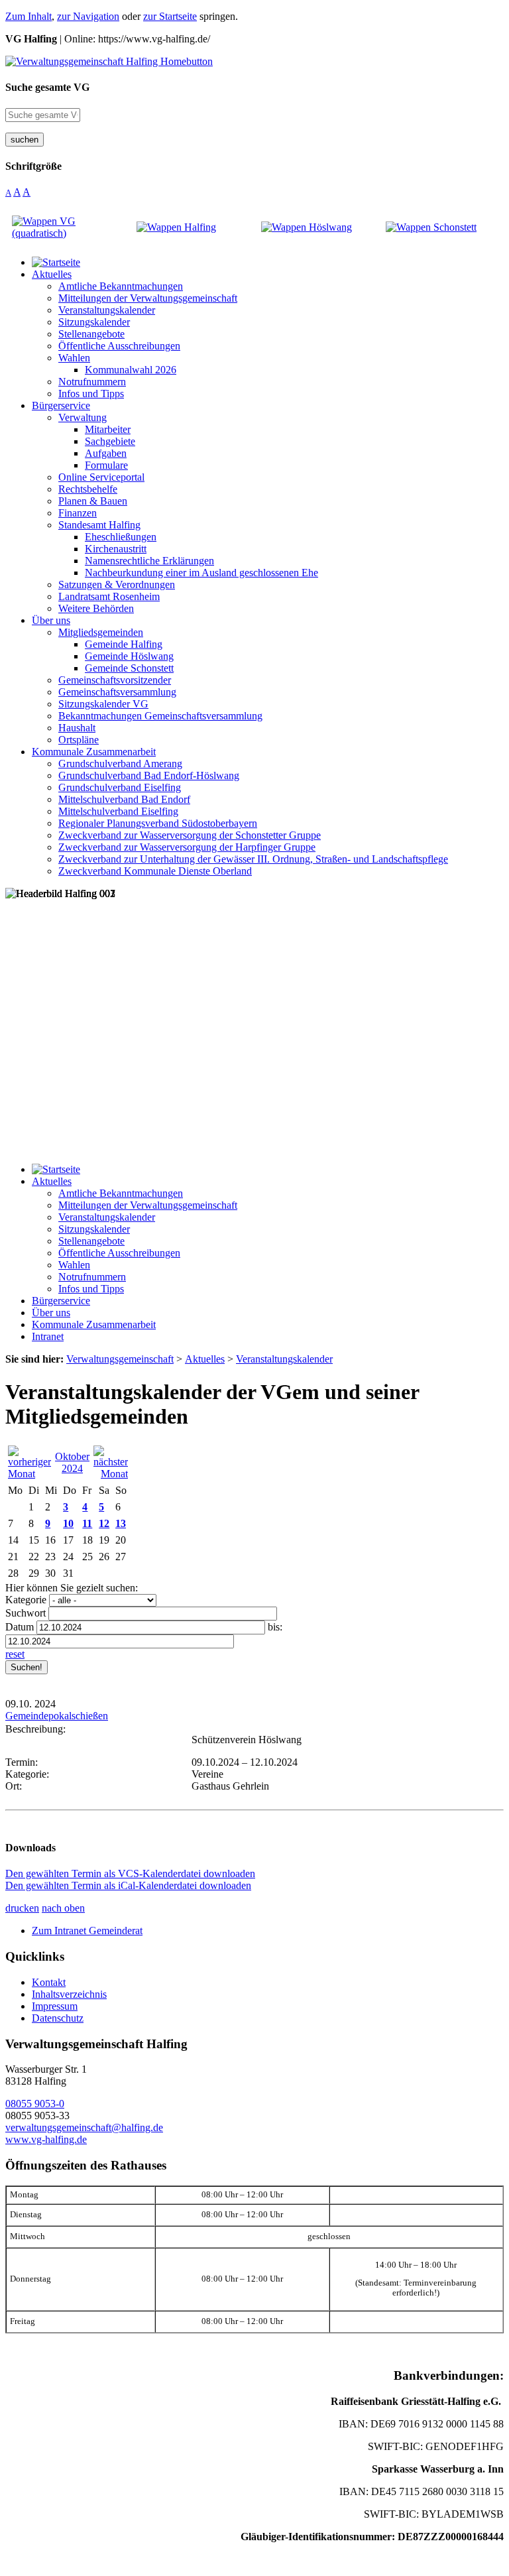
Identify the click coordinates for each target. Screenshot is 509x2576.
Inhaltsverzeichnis (69, 1994)
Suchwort (26, 1613)
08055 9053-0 (35, 2104)
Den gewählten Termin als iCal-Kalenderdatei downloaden (128, 1885)
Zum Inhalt (28, 16)
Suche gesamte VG (47, 87)
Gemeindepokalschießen (57, 1716)
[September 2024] (29, 1474)
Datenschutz (58, 2018)
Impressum (55, 2006)
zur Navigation (88, 16)
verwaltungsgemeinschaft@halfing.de (84, 2127)
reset (15, 1654)
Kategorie (26, 1600)
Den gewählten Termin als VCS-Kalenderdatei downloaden (130, 1873)
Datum (20, 1627)
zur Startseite (170, 16)
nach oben (63, 1908)
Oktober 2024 (72, 1462)
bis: (275, 1627)
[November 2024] (111, 1474)
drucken (22, 1908)
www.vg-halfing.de (46, 2139)
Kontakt (49, 1982)
